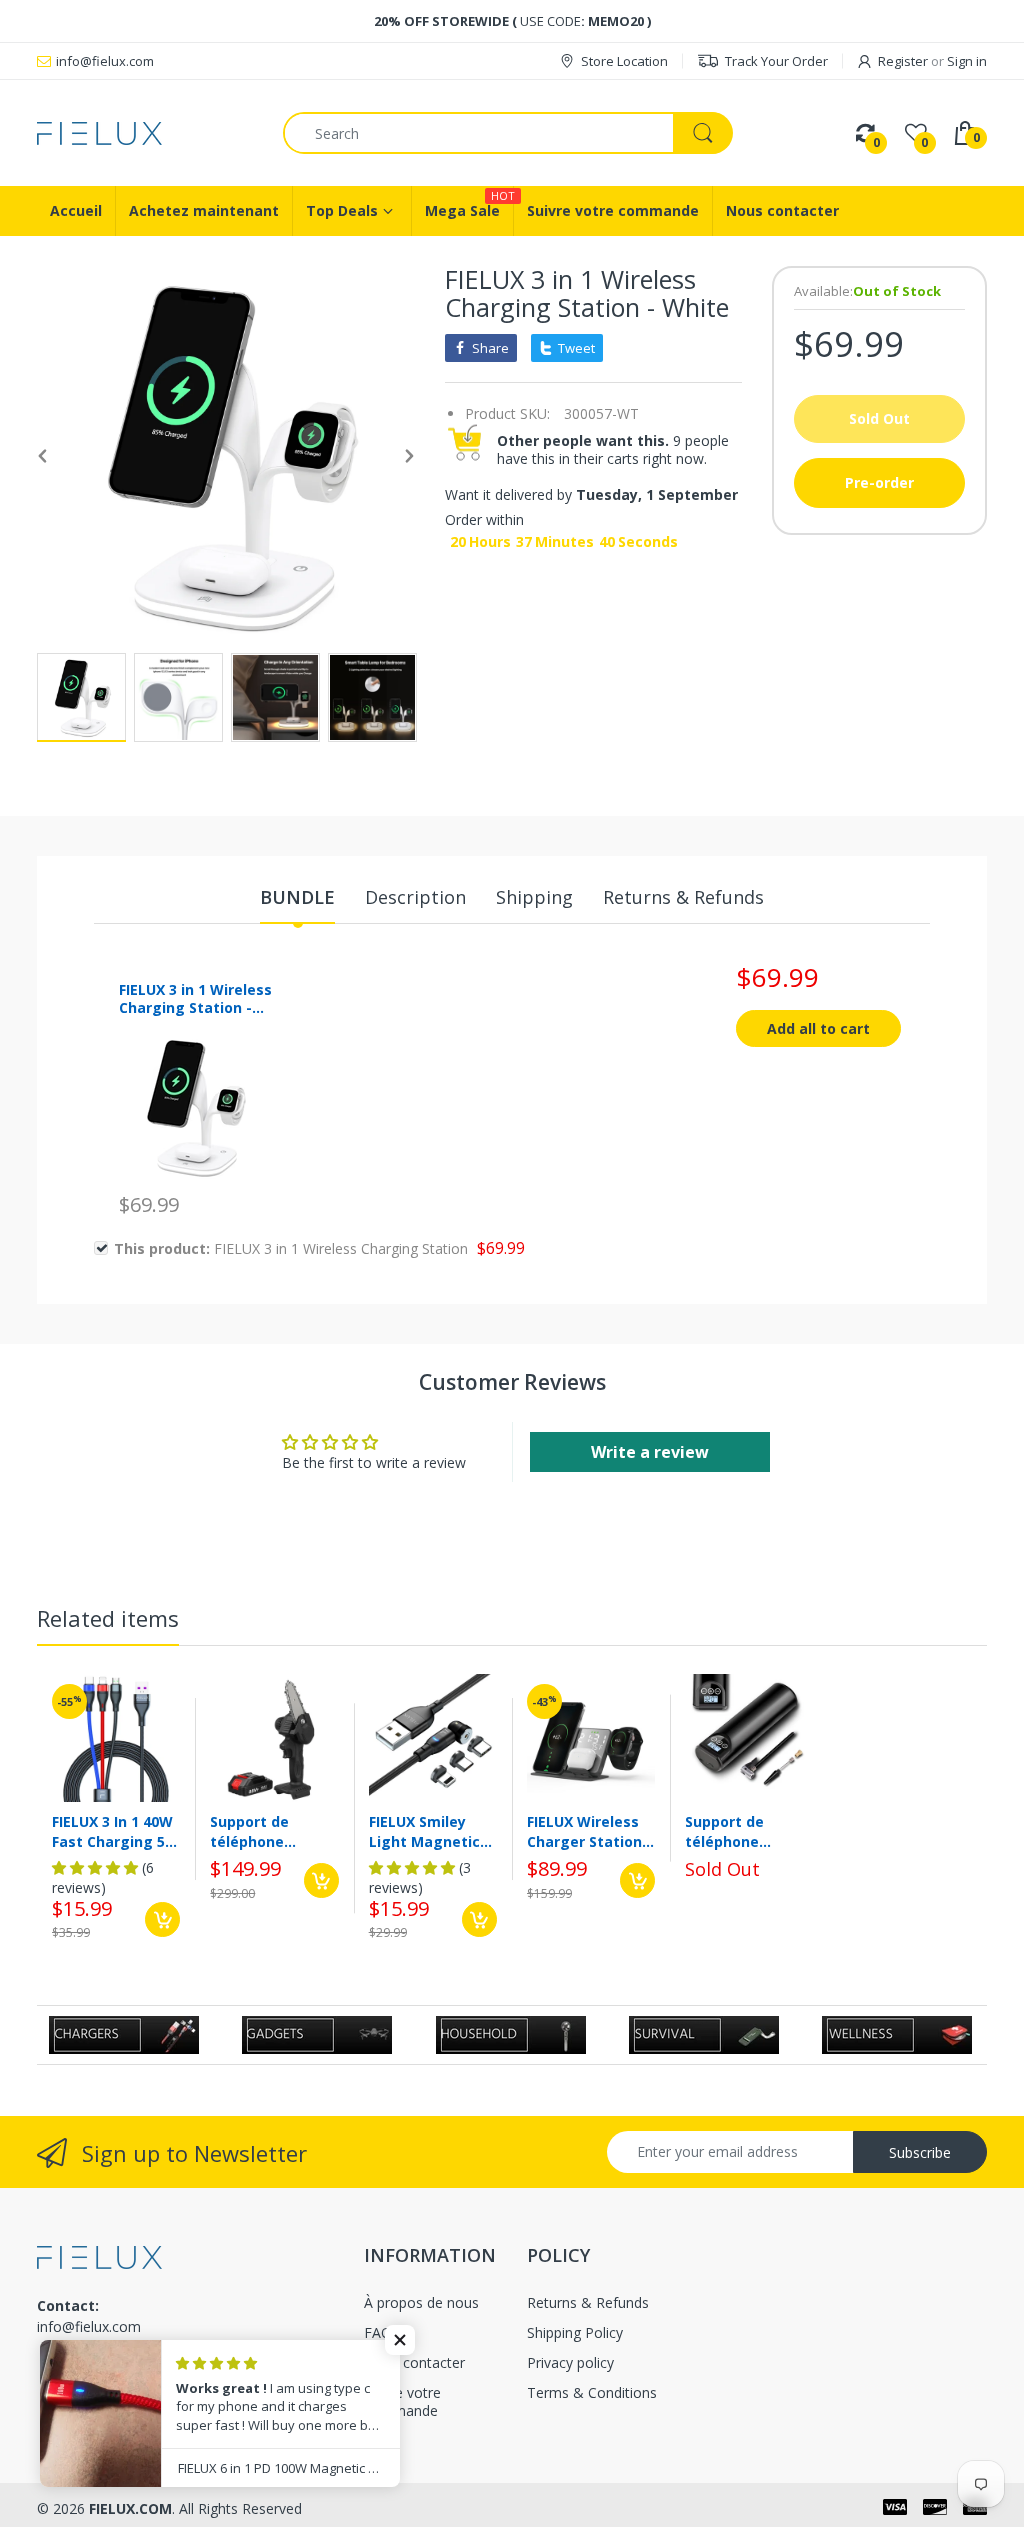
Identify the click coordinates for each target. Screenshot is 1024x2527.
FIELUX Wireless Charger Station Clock (584, 1831)
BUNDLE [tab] (297, 897)
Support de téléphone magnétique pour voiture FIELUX (273, 1831)
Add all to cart (818, 1028)
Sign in (967, 61)
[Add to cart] (162, 1919)
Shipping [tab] (534, 897)
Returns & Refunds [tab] (683, 897)
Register (903, 61)
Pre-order (879, 482)
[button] (400, 2340)
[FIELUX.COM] (145, 133)
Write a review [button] (650, 1452)
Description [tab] (415, 897)
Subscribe (920, 2152)
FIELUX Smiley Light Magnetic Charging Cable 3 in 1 (430, 1831)
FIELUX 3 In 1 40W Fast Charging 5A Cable (113, 1831)
